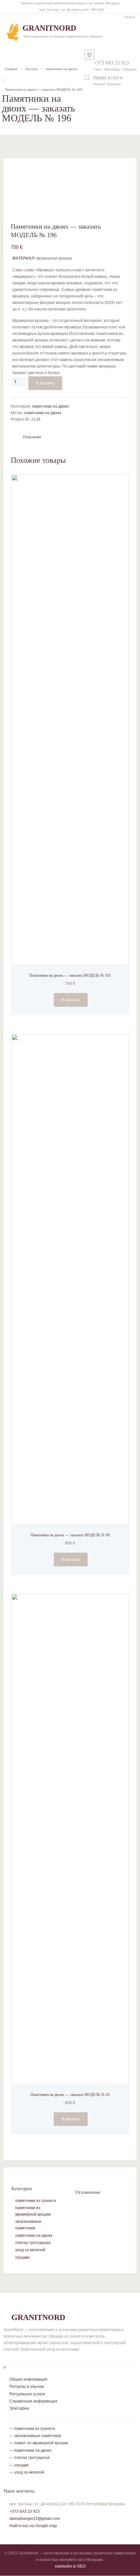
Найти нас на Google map (33, 2526)
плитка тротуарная (33, 2243)
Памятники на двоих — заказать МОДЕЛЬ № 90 (70, 1535)
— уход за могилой (27, 2472)
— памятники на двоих (30, 2450)
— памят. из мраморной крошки (39, 2443)
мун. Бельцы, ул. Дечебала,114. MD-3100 (72, 10)
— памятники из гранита (32, 2429)
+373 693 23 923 (111, 63)
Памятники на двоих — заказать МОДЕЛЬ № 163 (70, 975)
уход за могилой (30, 2250)
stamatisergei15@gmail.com (35, 2519)
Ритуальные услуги (27, 2394)
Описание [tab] (32, 437)
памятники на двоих (62, 69)
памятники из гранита (36, 2201)
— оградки (19, 2465)
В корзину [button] (71, 1000)
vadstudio (63, 2566)
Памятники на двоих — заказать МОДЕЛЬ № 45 (70, 2095)
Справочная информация (33, 2401)
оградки (22, 2257)
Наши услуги (108, 77)
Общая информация (28, 2379)
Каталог (32, 69)
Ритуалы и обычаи (27, 2387)
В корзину (45, 383)
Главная (11, 69)
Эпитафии (19, 2408)
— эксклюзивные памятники (35, 2436)
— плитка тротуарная (30, 2458)
